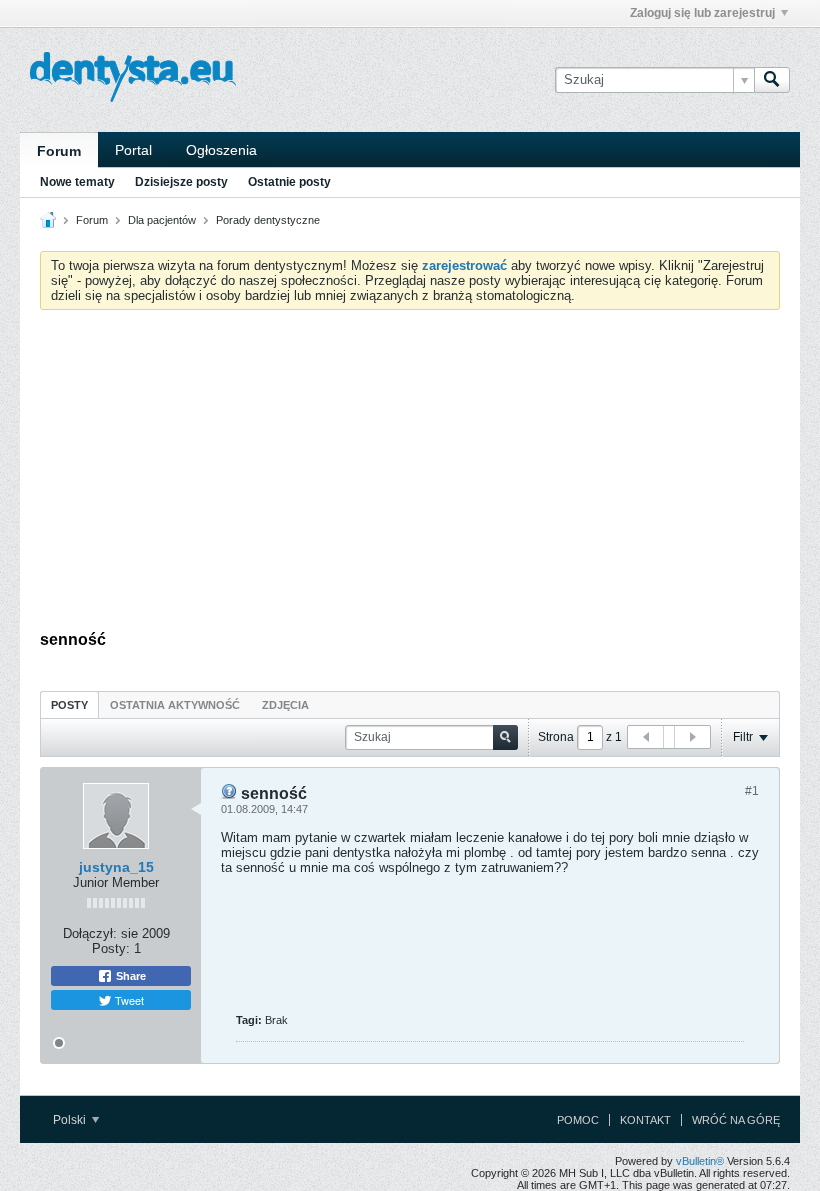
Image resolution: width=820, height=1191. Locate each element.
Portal (133, 150)
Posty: (111, 948)
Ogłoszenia (221, 150)
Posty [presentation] (69, 705)
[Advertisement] (410, 475)
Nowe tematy (77, 182)
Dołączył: (90, 933)
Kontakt (645, 1120)
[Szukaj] (772, 80)
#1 (752, 791)
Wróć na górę (736, 1120)
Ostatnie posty (289, 182)
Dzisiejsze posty (181, 182)
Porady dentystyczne (268, 220)
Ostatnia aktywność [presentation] (175, 705)
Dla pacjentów (162, 220)
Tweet (128, 1000)
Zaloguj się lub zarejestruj (702, 13)
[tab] (69, 704)
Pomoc (578, 1120)
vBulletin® (700, 1161)
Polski (71, 1120)
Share (129, 976)
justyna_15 (116, 867)
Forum (59, 151)
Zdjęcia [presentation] (285, 705)
